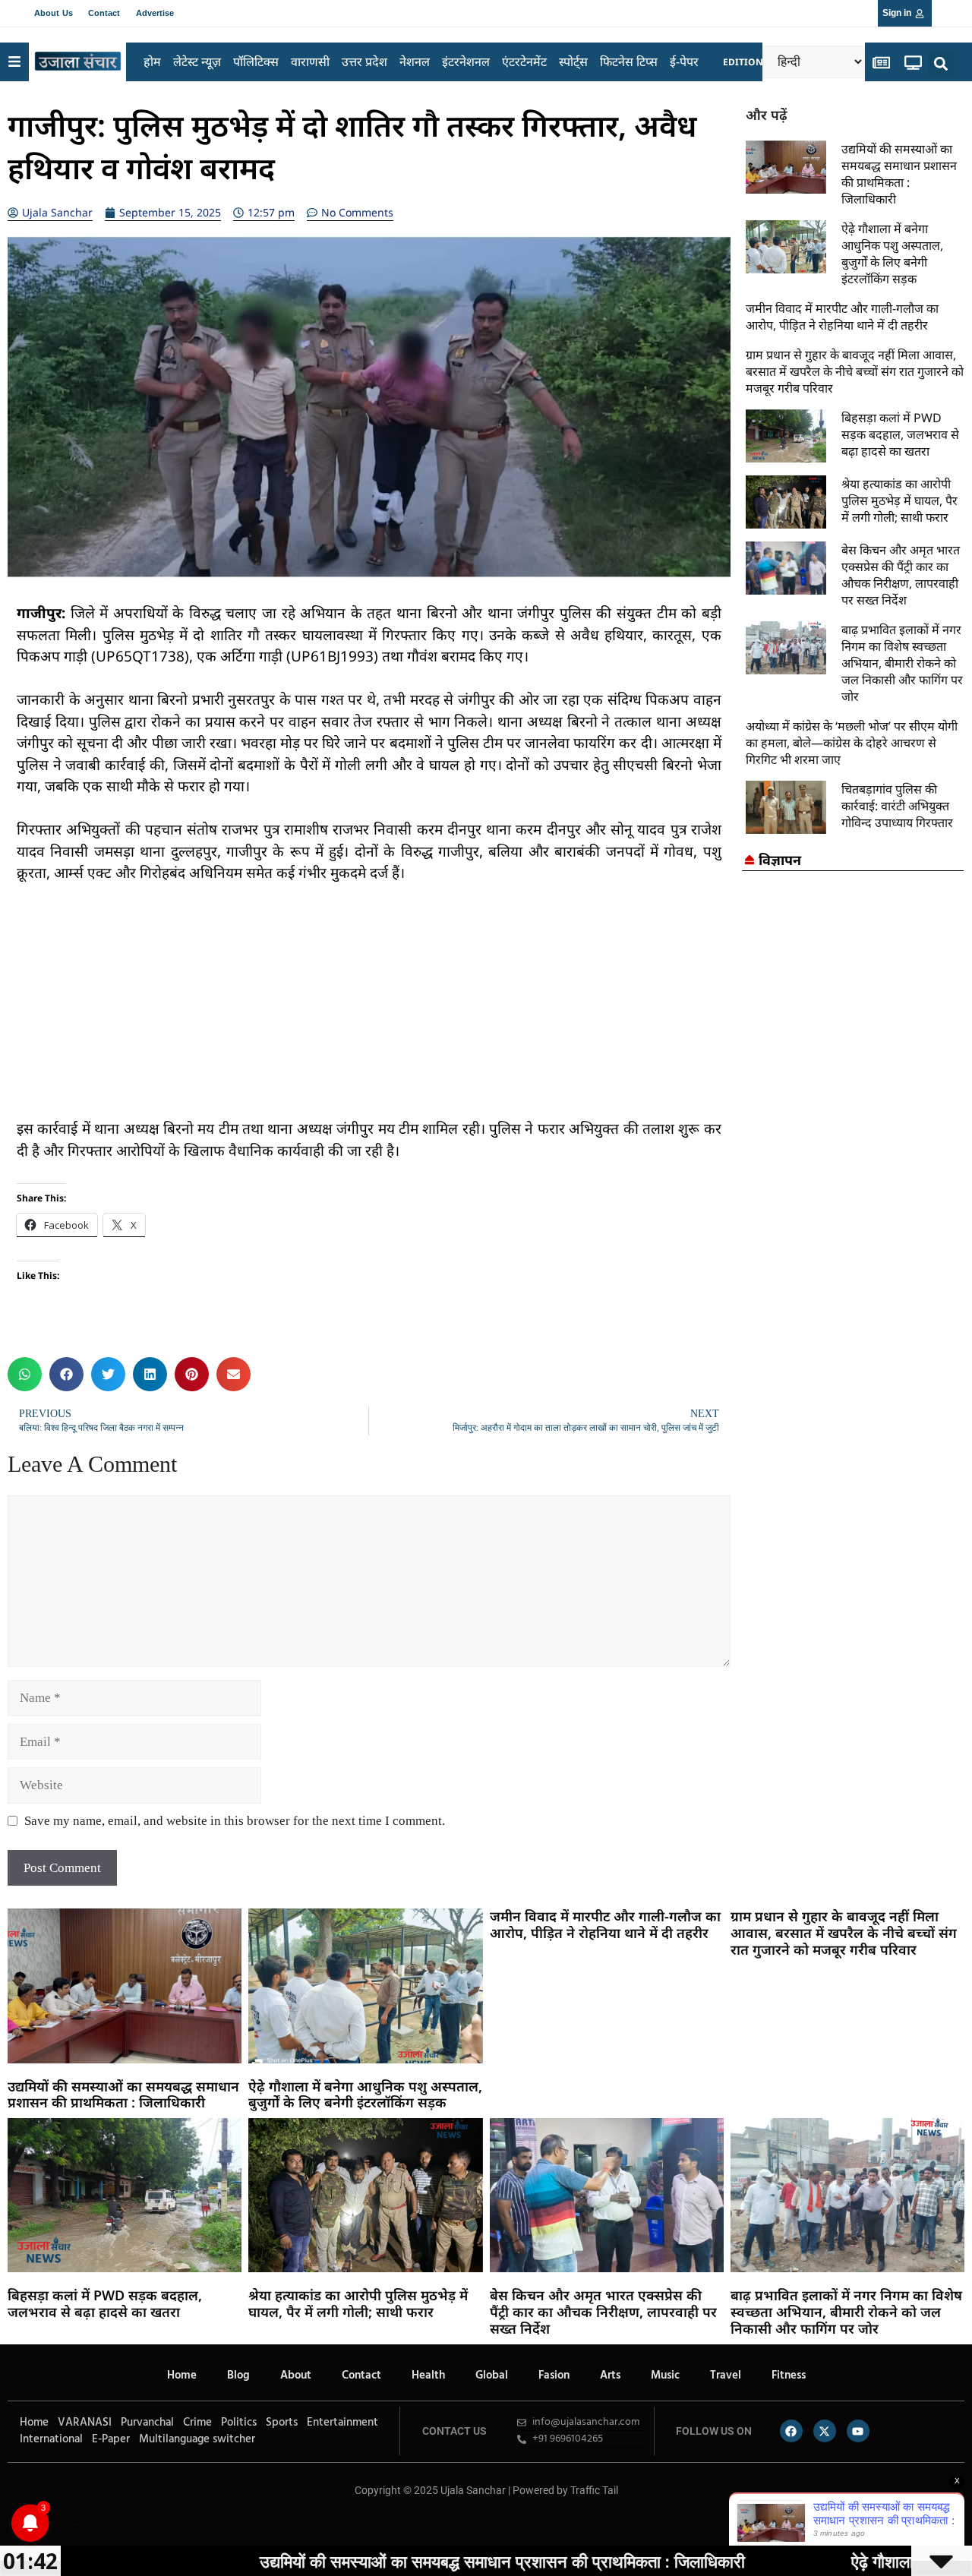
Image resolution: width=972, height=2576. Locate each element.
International (51, 2439)
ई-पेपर (684, 62)
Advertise (155, 13)
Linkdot (172, 2524)
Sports (282, 2423)
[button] (941, 64)
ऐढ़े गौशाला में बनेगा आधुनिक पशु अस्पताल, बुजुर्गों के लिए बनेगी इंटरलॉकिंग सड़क (892, 254)
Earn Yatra (163, 2524)
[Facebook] (791, 2431)
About (296, 2376)
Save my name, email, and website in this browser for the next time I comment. (235, 1821)
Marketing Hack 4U (74, 2524)
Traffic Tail (594, 2490)
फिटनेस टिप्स (629, 62)
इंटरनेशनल (466, 62)
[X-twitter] (825, 2431)
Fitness (789, 2376)
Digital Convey (59, 2524)
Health (428, 2376)
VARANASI (85, 2423)
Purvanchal (147, 2423)
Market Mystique (126, 2524)
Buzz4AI (104, 2524)
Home (182, 2376)
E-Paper (111, 2439)
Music (665, 2376)
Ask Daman (152, 2524)
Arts (610, 2376)
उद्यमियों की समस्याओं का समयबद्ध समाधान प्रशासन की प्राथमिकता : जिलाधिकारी (899, 174)
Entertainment (342, 2423)
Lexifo (10, 2524)
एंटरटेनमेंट (524, 62)
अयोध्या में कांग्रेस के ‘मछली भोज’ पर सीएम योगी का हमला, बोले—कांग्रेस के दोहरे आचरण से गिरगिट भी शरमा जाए (852, 743)
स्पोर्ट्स (573, 62)
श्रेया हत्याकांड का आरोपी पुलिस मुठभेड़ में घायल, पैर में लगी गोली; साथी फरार (899, 500)
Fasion (554, 2376)
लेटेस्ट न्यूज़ (197, 62)
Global (492, 2376)
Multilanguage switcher (197, 2439)
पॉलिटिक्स (256, 62)
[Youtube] (858, 2431)
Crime (197, 2423)
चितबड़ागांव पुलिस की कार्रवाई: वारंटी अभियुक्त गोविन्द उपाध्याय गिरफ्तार (897, 806)
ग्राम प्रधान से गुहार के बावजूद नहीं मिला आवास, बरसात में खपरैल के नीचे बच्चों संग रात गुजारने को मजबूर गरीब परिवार (855, 371)
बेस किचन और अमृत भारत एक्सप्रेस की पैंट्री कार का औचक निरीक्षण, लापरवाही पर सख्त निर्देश (901, 575)
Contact (104, 13)
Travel (726, 2376)
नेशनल (415, 62)
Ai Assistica (140, 2524)
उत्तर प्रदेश (364, 62)
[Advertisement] (369, 1012)
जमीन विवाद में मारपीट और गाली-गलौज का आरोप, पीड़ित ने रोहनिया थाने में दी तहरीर (842, 317)
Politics (239, 2423)
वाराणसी (310, 62)
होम (152, 62)
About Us (54, 13)
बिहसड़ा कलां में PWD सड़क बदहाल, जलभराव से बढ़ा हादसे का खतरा (900, 434)
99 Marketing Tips (91, 2524)
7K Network (113, 2524)
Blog (238, 2376)
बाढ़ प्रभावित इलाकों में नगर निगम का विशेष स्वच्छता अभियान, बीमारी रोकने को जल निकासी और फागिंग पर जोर (902, 663)
